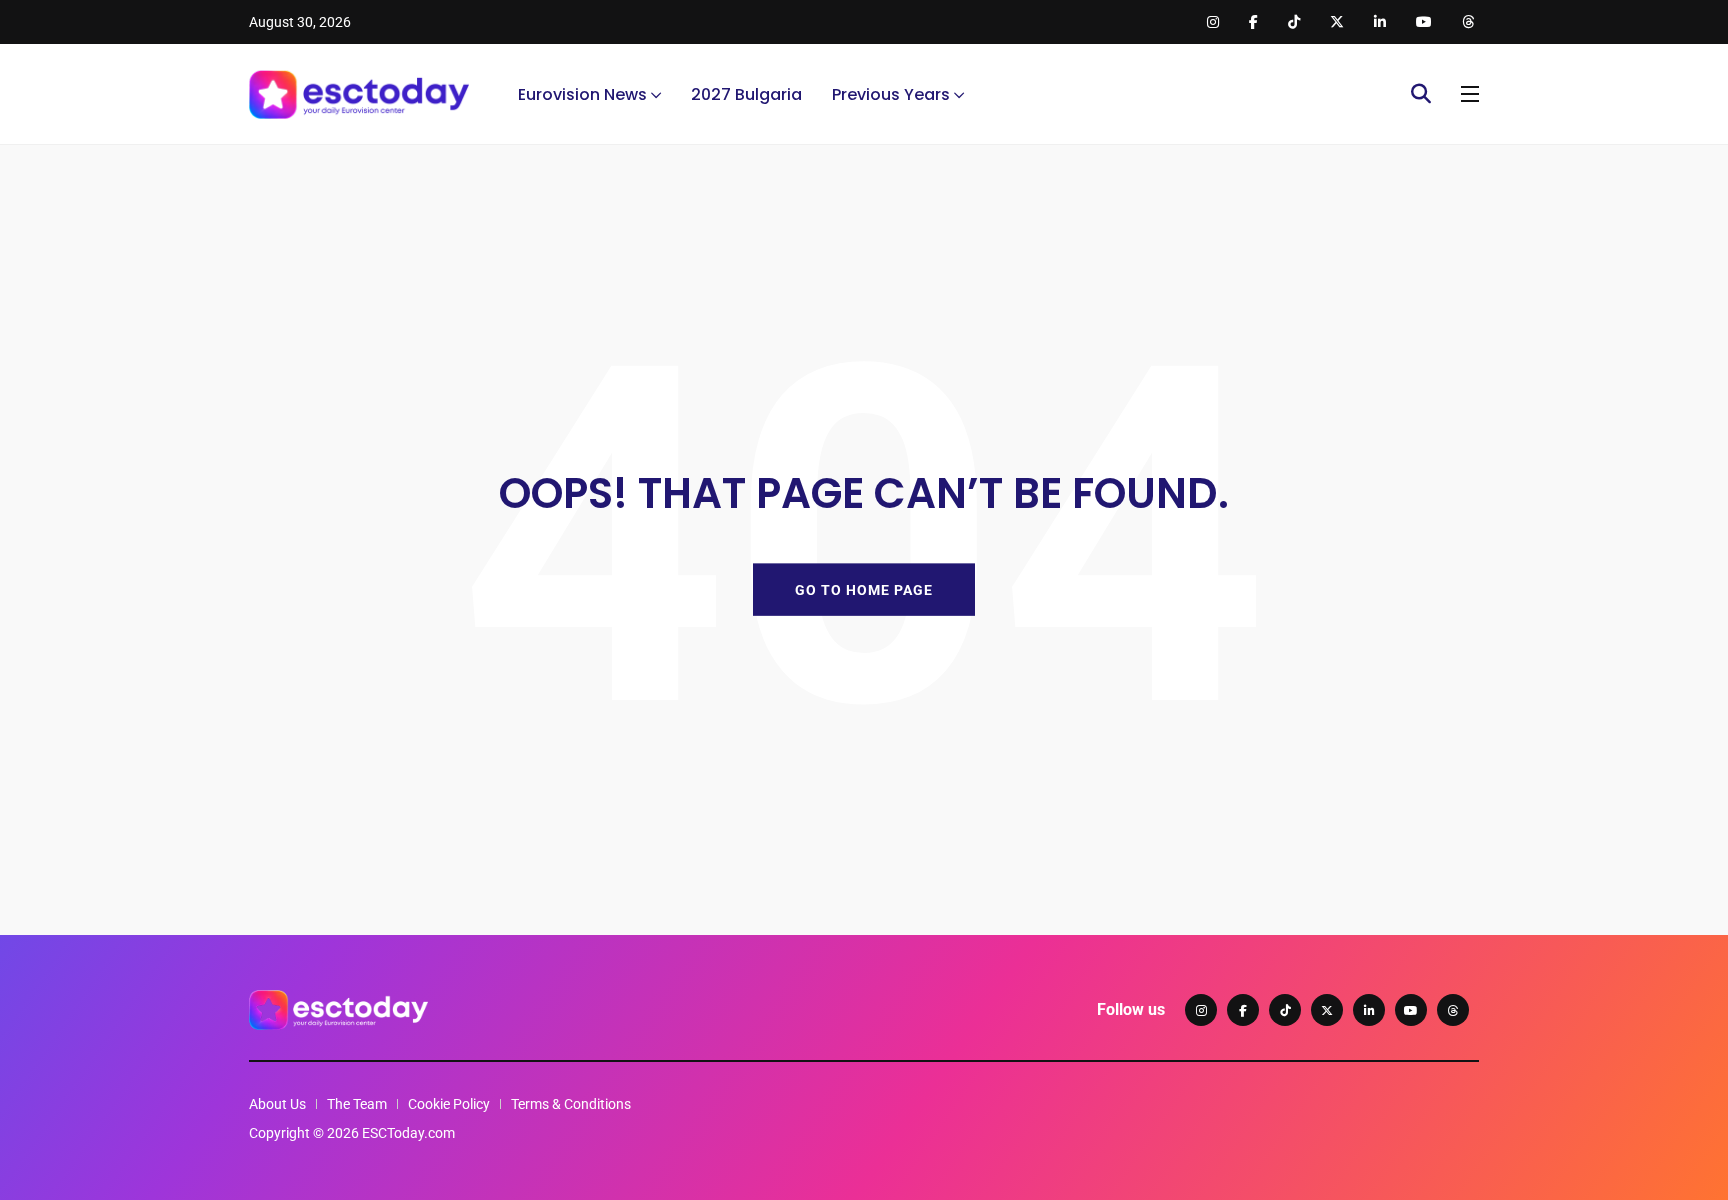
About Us (277, 1104)
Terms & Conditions (571, 1104)
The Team (357, 1104)
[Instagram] (1201, 1010)
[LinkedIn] (1369, 1010)
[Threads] (1453, 1010)
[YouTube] (1411, 1010)
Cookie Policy (449, 1104)
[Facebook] (1243, 1010)
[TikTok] (1285, 1010)
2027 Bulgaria (746, 94)
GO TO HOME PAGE (864, 589)
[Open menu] (1470, 94)
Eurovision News (582, 94)
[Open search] (1421, 94)
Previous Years (891, 94)
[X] (1327, 1010)
